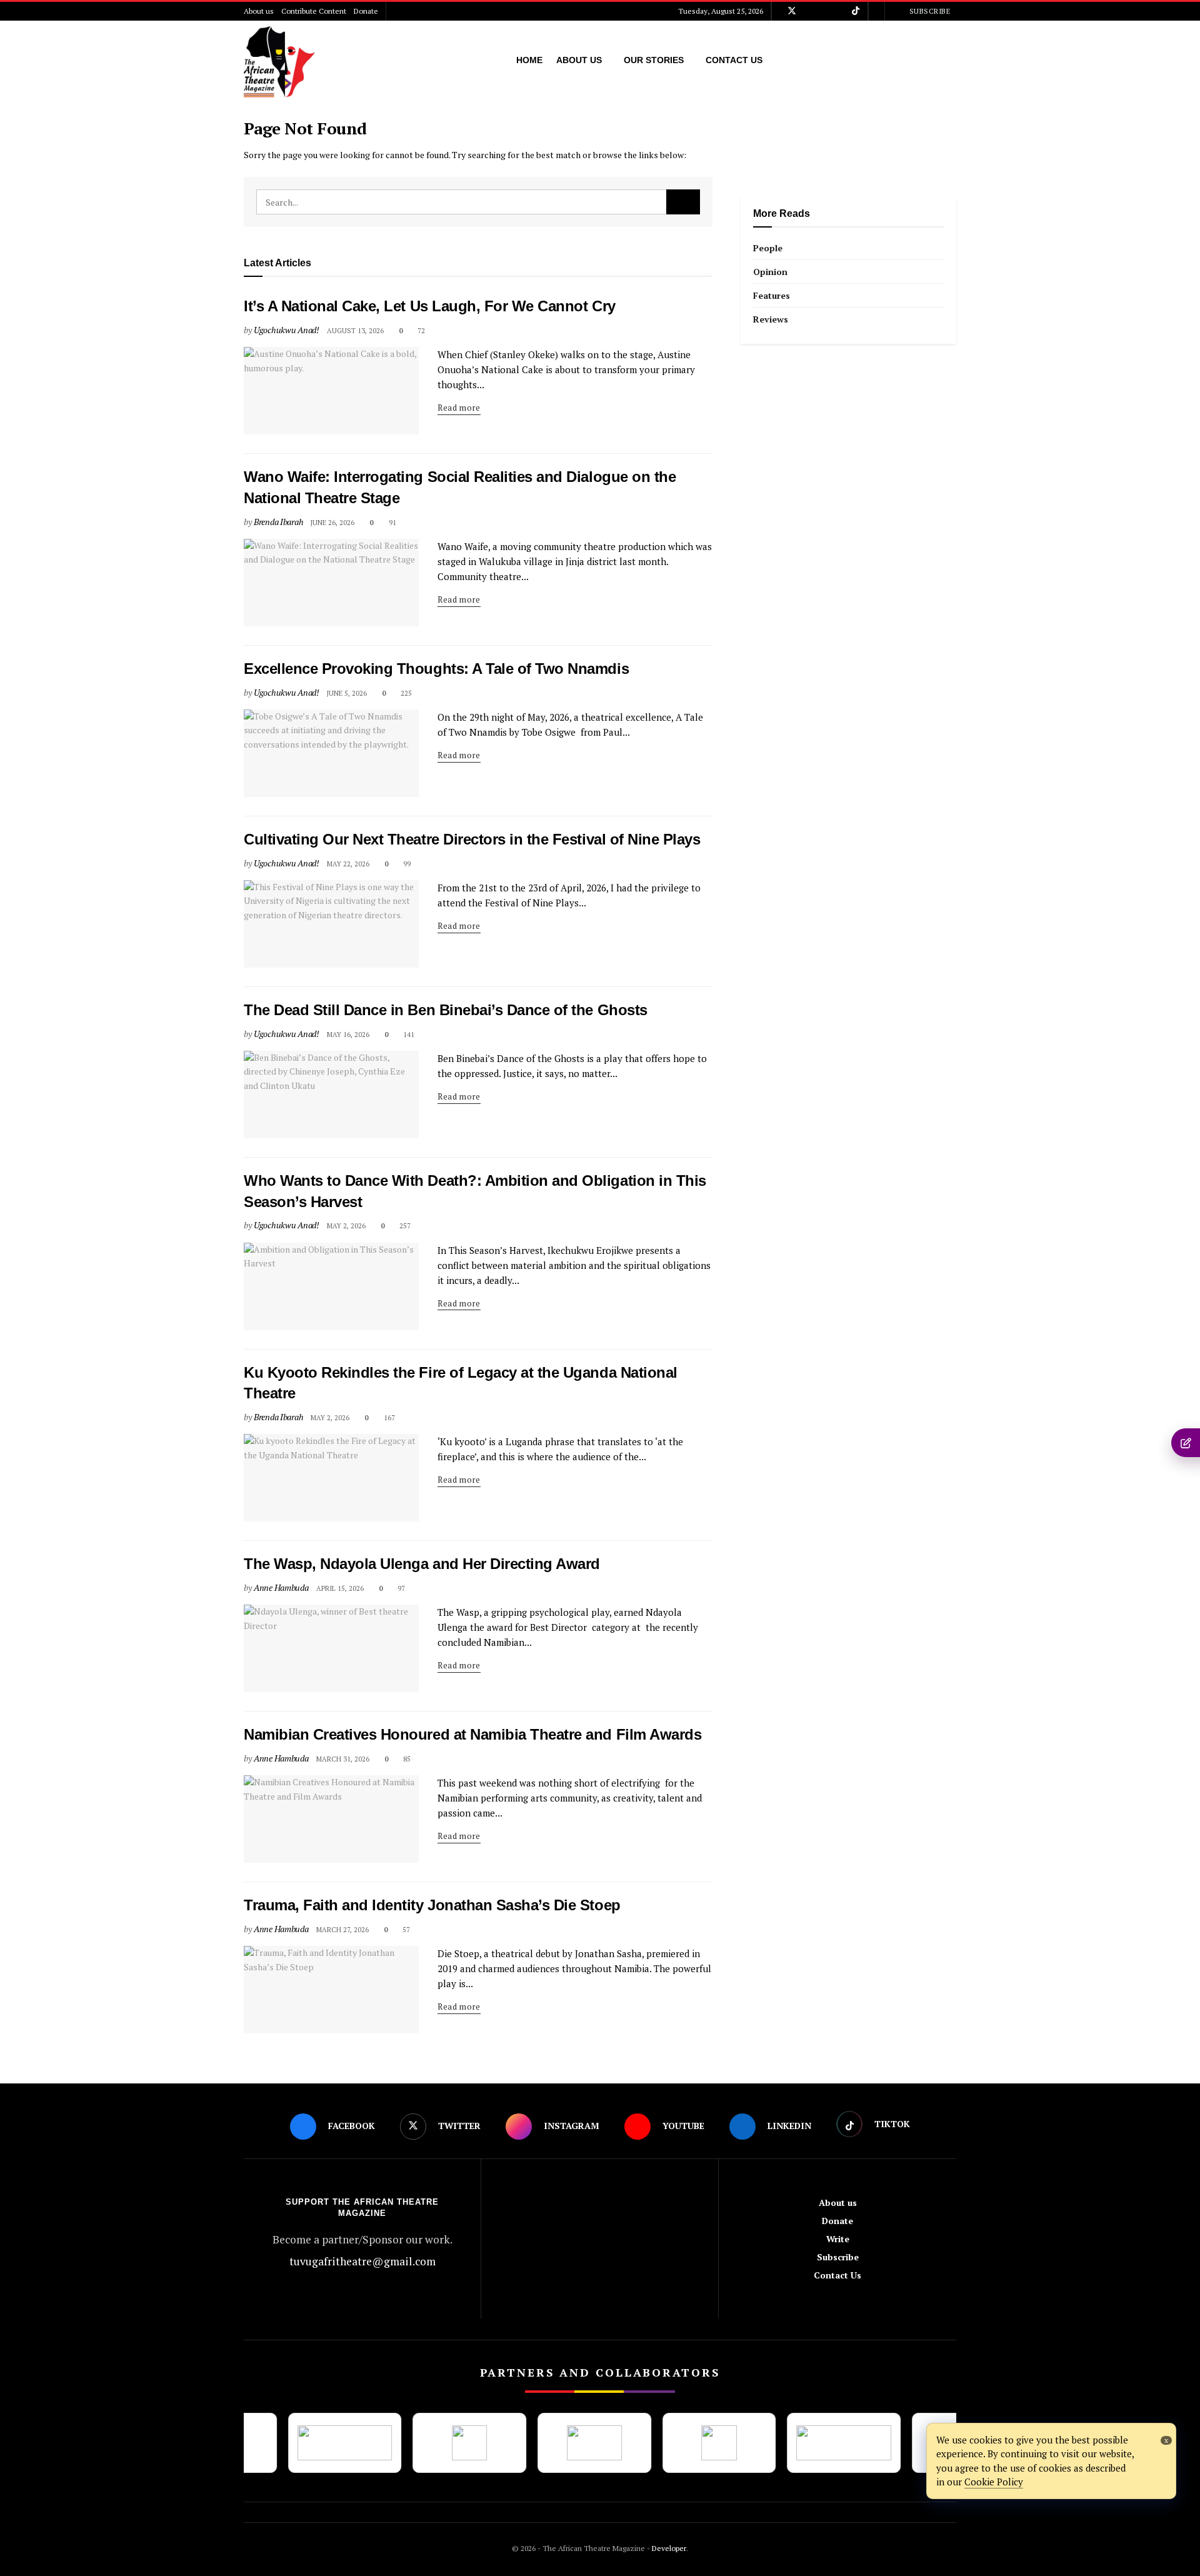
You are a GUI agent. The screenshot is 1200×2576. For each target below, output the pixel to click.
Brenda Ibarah (278, 522)
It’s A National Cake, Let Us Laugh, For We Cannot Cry (430, 306)
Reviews (771, 319)
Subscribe (928, 11)
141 (408, 1035)
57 (405, 1930)
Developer (668, 2548)
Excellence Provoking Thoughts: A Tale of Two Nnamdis (436, 669)
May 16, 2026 (348, 1035)
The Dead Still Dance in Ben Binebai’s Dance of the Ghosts (446, 1010)
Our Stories (654, 60)
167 (388, 1418)
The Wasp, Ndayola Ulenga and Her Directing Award (422, 1564)
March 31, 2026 (343, 1759)
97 (400, 1588)
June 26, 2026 (332, 523)
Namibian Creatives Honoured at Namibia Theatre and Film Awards (475, 1734)
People (768, 248)
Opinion (770, 272)
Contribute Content (314, 11)
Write (838, 2239)
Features (772, 295)
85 (406, 1759)
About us (259, 11)
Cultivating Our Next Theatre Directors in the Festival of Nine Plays (472, 839)
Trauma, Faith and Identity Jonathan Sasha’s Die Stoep (432, 1905)
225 (405, 693)
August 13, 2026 (355, 331)
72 (420, 331)
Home (529, 60)
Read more (459, 408)
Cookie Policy (994, 2482)
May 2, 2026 (346, 1226)
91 (391, 523)
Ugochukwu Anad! (287, 330)
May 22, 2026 (348, 864)
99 (406, 864)
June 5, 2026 (347, 693)
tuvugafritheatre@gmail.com (362, 2261)
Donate (366, 11)
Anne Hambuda (281, 1587)
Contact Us (734, 60)
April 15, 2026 (340, 1588)
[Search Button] (683, 202)
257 (404, 1226)
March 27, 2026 (342, 1930)
